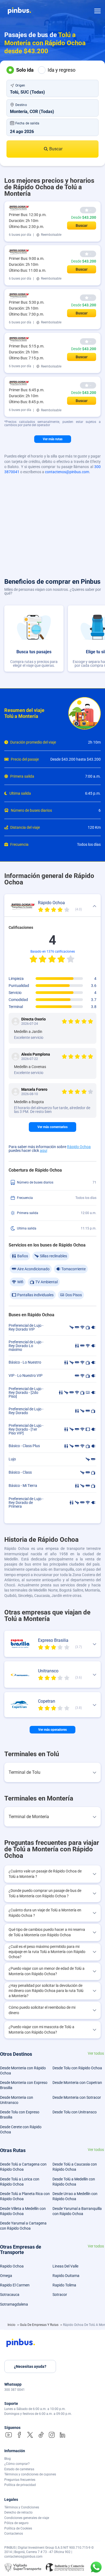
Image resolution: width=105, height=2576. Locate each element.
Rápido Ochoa (79, 1147)
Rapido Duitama (66, 2276)
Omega (6, 2276)
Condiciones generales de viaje (27, 2518)
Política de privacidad (20, 2485)
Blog (8, 2459)
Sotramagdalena (14, 2304)
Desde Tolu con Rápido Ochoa (77, 2068)
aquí (43, 1151)
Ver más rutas (53, 439)
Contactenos (14, 2534)
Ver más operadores (52, 1730)
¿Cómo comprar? (17, 2464)
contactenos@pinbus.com (67, 472)
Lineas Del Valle (65, 2266)
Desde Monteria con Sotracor (77, 2097)
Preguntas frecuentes (20, 2480)
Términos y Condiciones (22, 2507)
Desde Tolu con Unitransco (75, 2112)
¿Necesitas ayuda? (30, 2366)
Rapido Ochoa (12, 2266)
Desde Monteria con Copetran (77, 2083)
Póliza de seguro (16, 2523)
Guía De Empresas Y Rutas (40, 2325)
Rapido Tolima (64, 2285)
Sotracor (60, 2295)
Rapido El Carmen (15, 2285)
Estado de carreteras (19, 2469)
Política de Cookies (18, 2528)
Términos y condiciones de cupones (30, 2474)
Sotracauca (10, 2295)
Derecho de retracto (18, 2512)
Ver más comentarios (52, 1127)
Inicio (12, 2325)
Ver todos (96, 2053)
